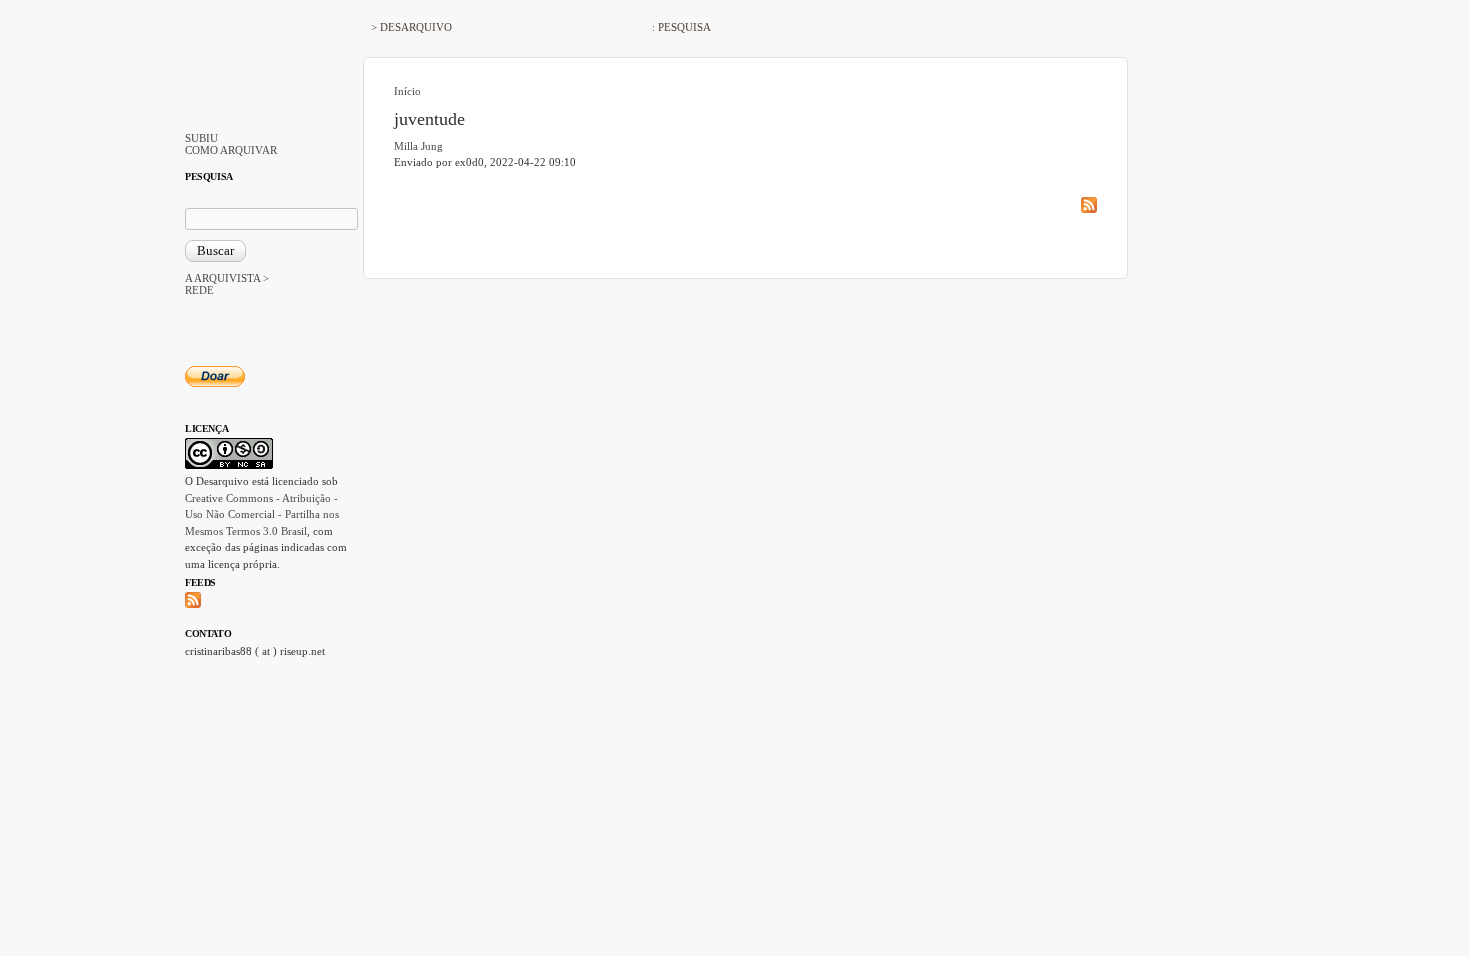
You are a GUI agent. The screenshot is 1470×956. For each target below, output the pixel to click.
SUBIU (201, 138)
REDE (199, 290)
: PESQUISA (681, 27)
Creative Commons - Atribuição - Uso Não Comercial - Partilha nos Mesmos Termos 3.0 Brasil (262, 514)
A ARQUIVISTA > (227, 278)
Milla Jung (418, 146)
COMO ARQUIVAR (231, 150)
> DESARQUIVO (411, 27)
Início (407, 91)
